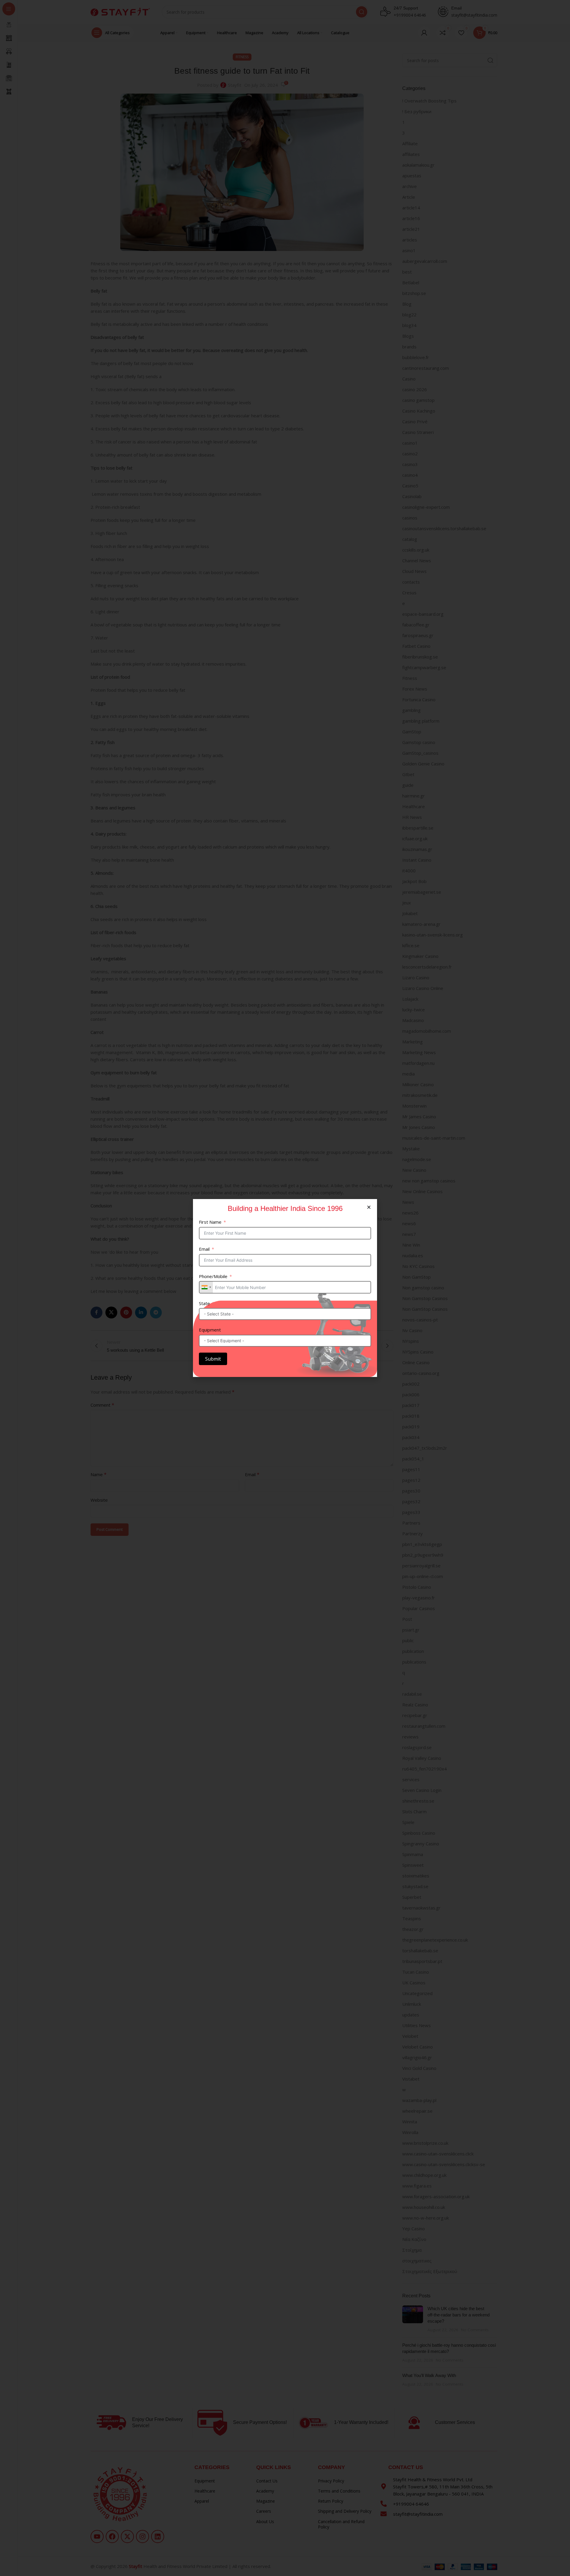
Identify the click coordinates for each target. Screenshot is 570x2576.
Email (204, 1249)
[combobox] (206, 1287)
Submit (213, 1359)
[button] (369, 1207)
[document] (285, 1288)
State (204, 1303)
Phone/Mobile (213, 1276)
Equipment (210, 1330)
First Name (210, 1222)
